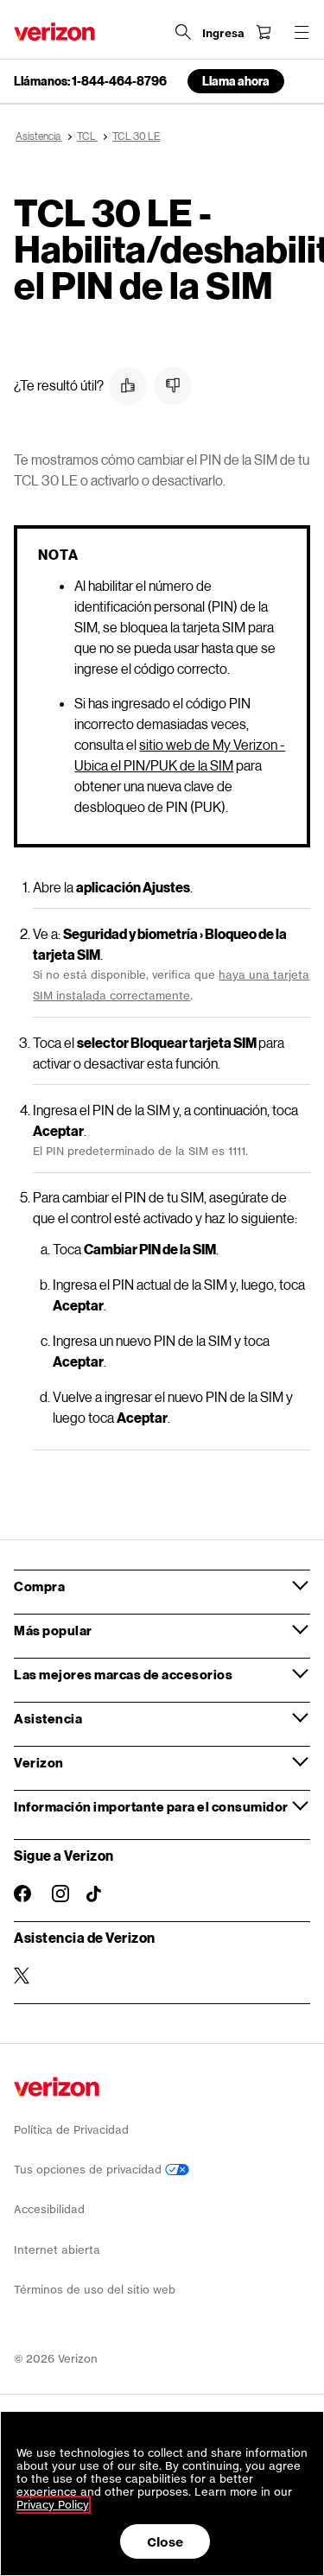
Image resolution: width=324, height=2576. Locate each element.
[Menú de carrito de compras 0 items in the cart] (264, 32)
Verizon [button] (39, 1762)
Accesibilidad (49, 2209)
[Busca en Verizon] (183, 32)
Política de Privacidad (71, 2130)
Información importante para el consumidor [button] (151, 1806)
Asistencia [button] (48, 1718)
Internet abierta (57, 2250)
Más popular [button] (53, 1630)
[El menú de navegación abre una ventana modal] (302, 32)
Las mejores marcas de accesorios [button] (123, 1674)
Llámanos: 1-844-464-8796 (90, 81)
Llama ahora (236, 81)
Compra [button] (39, 1586)
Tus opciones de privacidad (89, 2170)
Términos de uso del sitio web (95, 2290)
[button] (128, 386)
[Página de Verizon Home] (54, 32)
